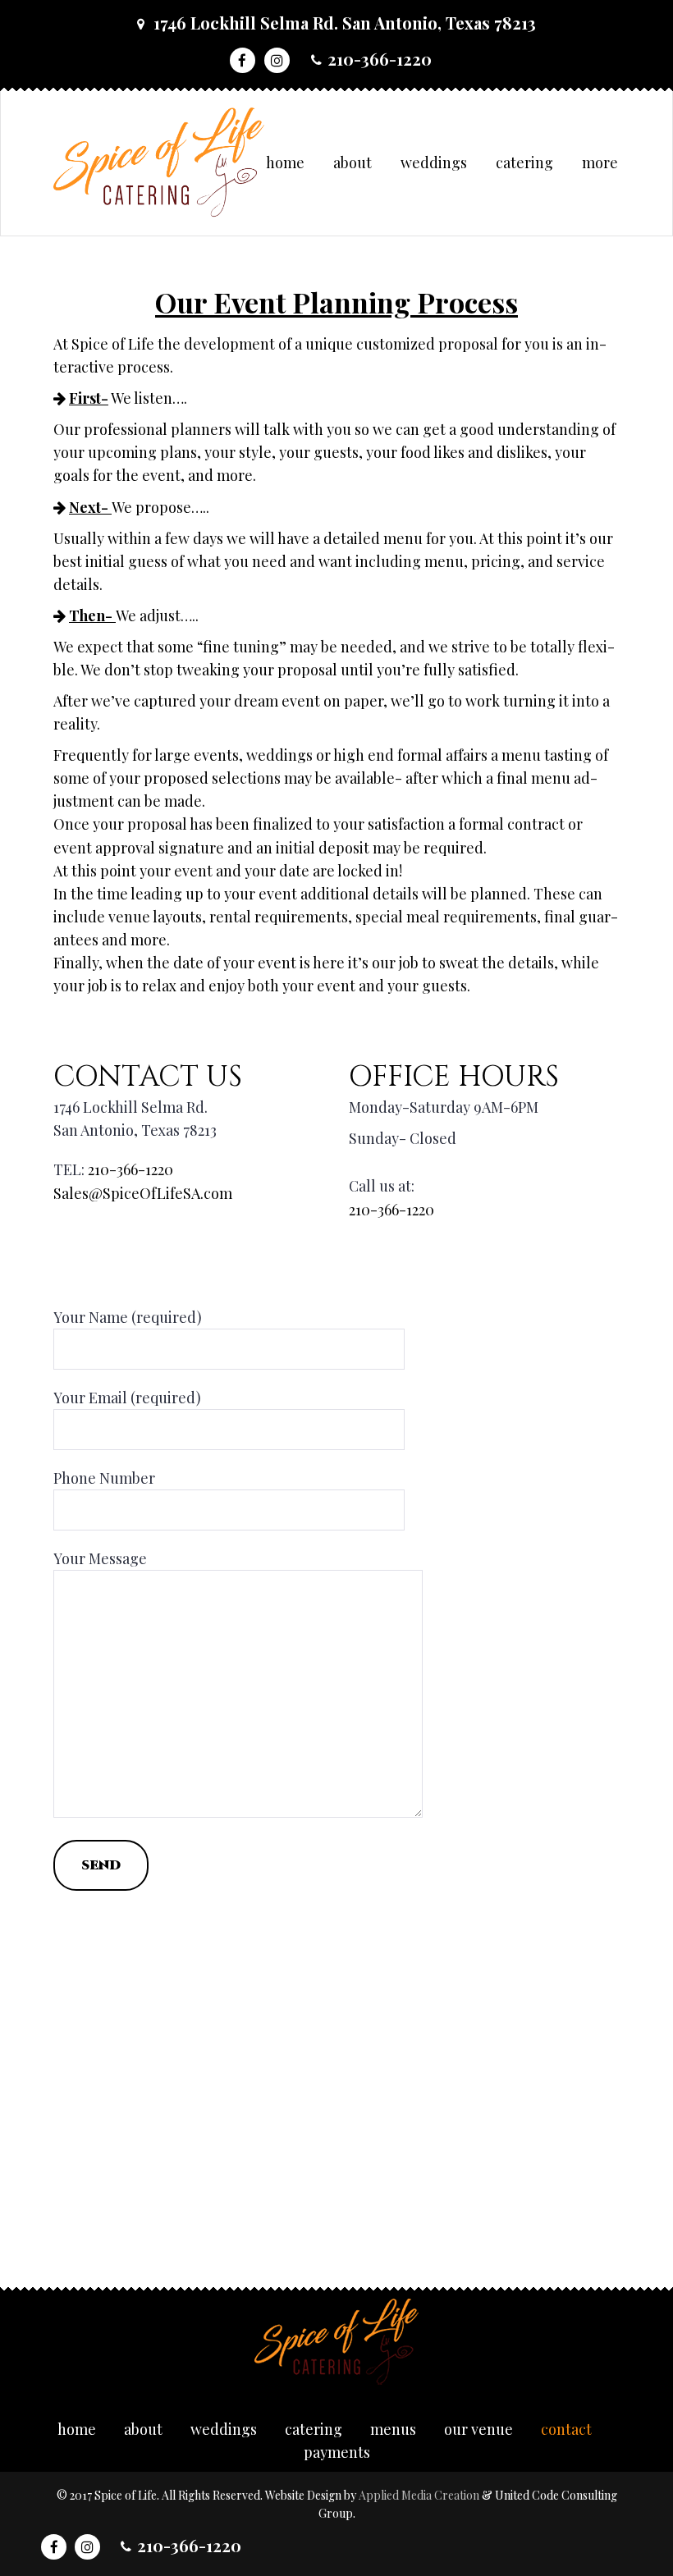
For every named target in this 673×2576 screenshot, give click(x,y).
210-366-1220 (380, 59)
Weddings (434, 162)
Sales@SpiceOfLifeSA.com (143, 1193)
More (600, 162)
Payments (337, 2452)
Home (285, 162)
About (353, 162)
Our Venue (478, 2429)
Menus (393, 2429)
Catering (524, 162)
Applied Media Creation (420, 2495)
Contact (566, 2429)
